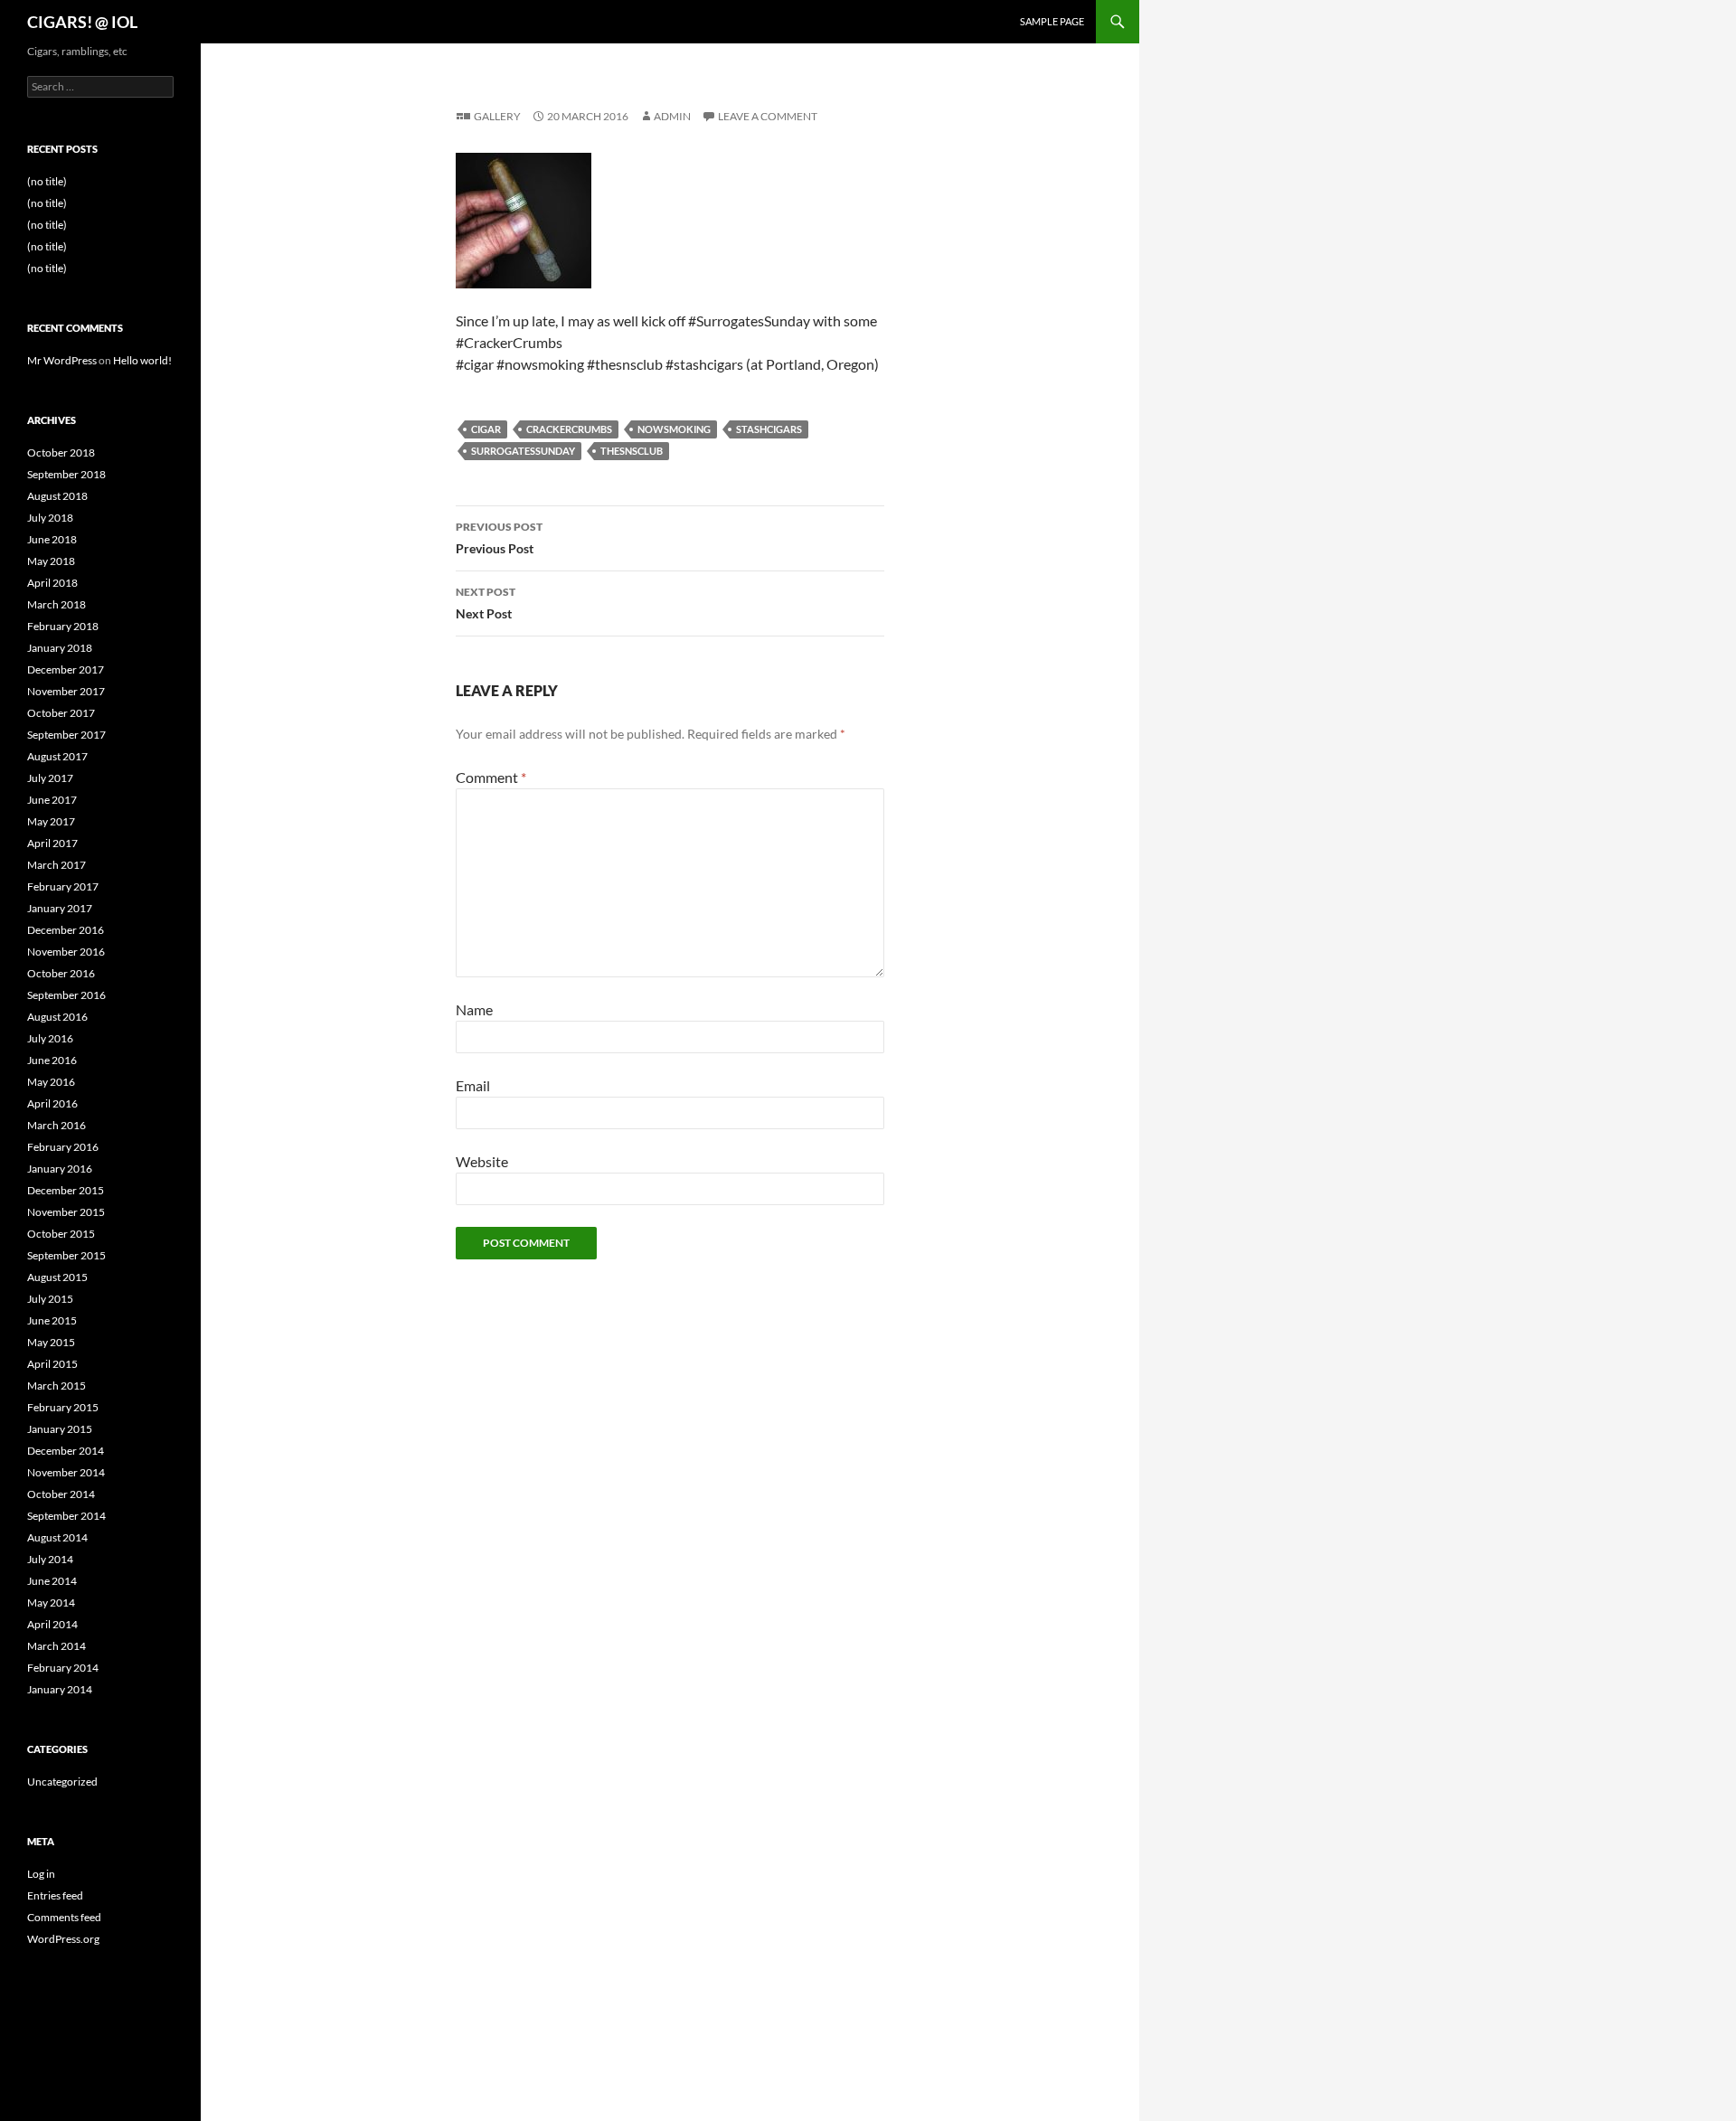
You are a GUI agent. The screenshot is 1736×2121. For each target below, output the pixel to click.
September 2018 (66, 474)
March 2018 (57, 604)
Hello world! (142, 360)
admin (672, 116)
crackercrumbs (569, 429)
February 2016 (63, 1147)
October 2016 (61, 973)
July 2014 (50, 1559)
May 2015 (51, 1342)
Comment (491, 777)
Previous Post (499, 538)
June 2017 (52, 800)
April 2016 (52, 1103)
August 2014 (57, 1537)
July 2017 (50, 778)
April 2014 (52, 1624)
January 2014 (60, 1689)
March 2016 (57, 1125)
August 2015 (57, 1277)
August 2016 (57, 1017)
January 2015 (60, 1429)
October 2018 (61, 452)
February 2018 (63, 626)
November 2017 (66, 691)
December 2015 (66, 1190)
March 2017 (57, 865)
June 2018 (52, 539)
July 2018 (50, 518)
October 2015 (61, 1234)
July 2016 (50, 1038)
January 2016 (60, 1169)
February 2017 (63, 886)
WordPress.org (63, 1939)
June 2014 (52, 1581)
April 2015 (52, 1364)
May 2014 (51, 1603)
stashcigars (769, 429)
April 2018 (52, 583)
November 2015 (66, 1212)
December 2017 (66, 669)
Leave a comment (768, 116)
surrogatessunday (523, 451)
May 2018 (51, 561)
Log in (41, 1874)
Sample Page (1052, 21)
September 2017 (66, 735)
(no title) (47, 181)
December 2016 (66, 930)
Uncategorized (62, 1782)
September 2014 (66, 1516)
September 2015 (66, 1255)
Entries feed (55, 1895)
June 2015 (52, 1320)
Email (473, 1085)
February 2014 (63, 1668)
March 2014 (57, 1646)
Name (474, 1009)
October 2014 (61, 1494)
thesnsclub (632, 451)
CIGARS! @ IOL (82, 22)
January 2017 (60, 908)
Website (482, 1161)
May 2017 (51, 821)
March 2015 (57, 1386)
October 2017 (61, 713)
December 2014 (66, 1451)
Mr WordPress (62, 360)
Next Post (486, 603)
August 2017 (57, 756)
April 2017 (52, 843)
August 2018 (57, 496)
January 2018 (60, 648)
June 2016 (52, 1060)
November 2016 (66, 952)
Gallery (497, 116)
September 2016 (66, 995)
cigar (486, 429)
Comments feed (64, 1917)
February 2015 (63, 1407)
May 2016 (51, 1082)
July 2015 (50, 1299)
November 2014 (66, 1472)
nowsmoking (674, 429)
